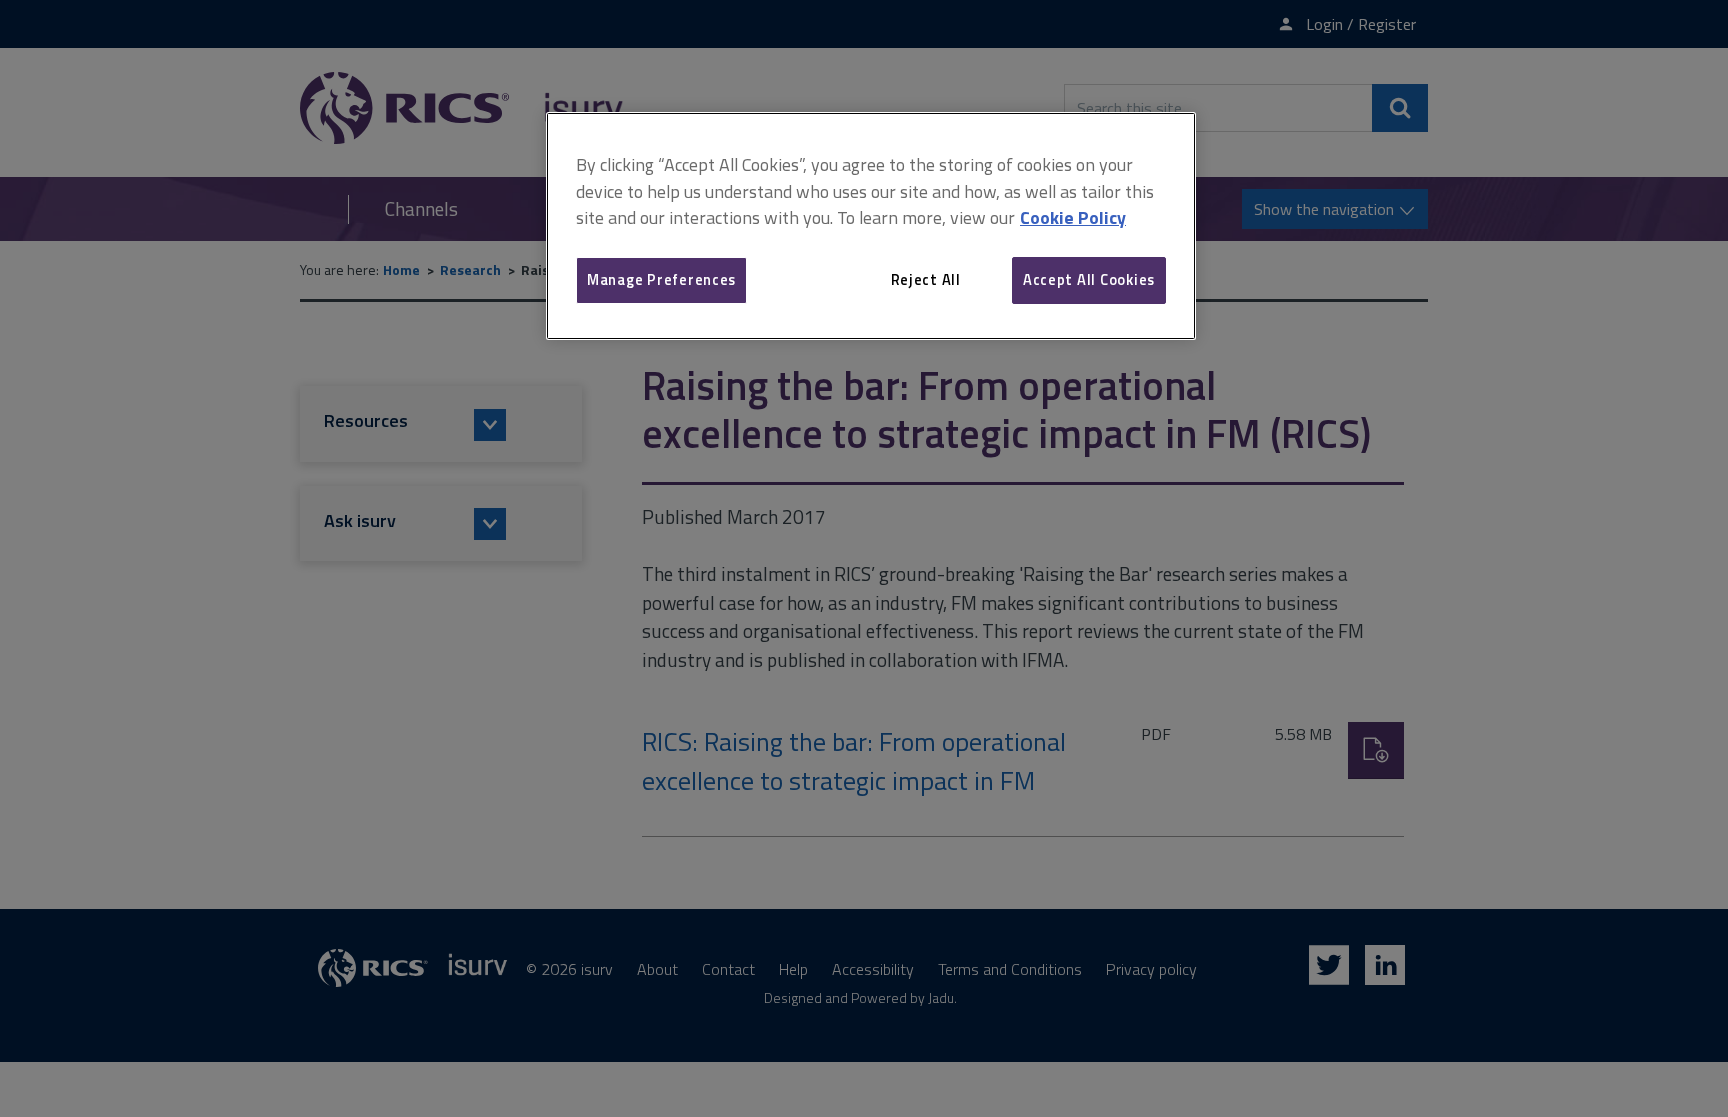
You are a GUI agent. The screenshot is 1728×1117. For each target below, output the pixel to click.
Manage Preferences (661, 279)
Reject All (926, 279)
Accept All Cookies (1089, 279)
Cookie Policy (1073, 217)
